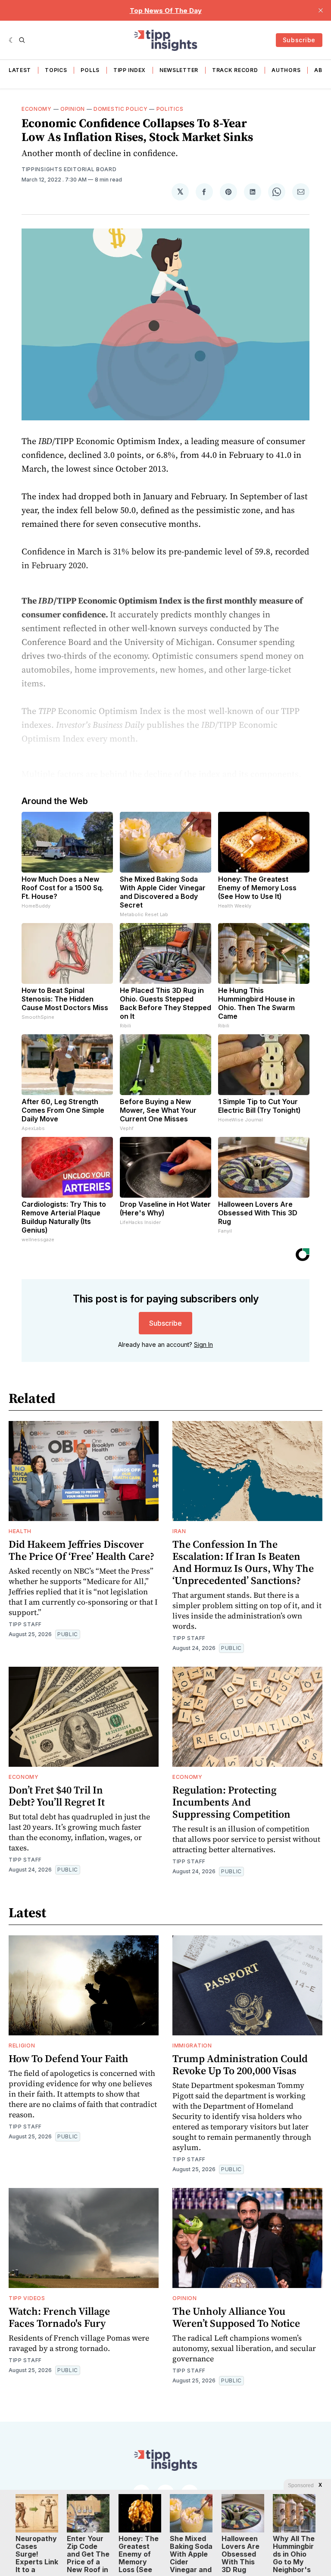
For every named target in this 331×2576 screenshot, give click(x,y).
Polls (90, 70)
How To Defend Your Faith (69, 2058)
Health (20, 1531)
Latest (20, 70)
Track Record (235, 70)
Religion (22, 2045)
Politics (170, 109)
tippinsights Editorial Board (69, 169)
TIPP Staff (25, 1624)
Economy (37, 109)
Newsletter (179, 70)
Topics (56, 70)
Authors (286, 70)
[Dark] (12, 40)
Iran (179, 1531)
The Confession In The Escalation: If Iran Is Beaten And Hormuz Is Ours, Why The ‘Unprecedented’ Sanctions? (243, 1562)
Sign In (203, 1344)
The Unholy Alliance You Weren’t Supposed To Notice (236, 2317)
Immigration (192, 2045)
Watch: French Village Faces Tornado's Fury (59, 2317)
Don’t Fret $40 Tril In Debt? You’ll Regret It (57, 1796)
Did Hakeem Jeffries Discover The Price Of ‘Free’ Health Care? (81, 1550)
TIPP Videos (27, 2298)
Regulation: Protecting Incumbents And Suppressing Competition (231, 1802)
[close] (321, 10)
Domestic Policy (121, 109)
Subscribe (299, 40)
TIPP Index (130, 70)
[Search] (22, 40)
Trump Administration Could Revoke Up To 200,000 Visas (240, 2064)
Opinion (73, 109)
